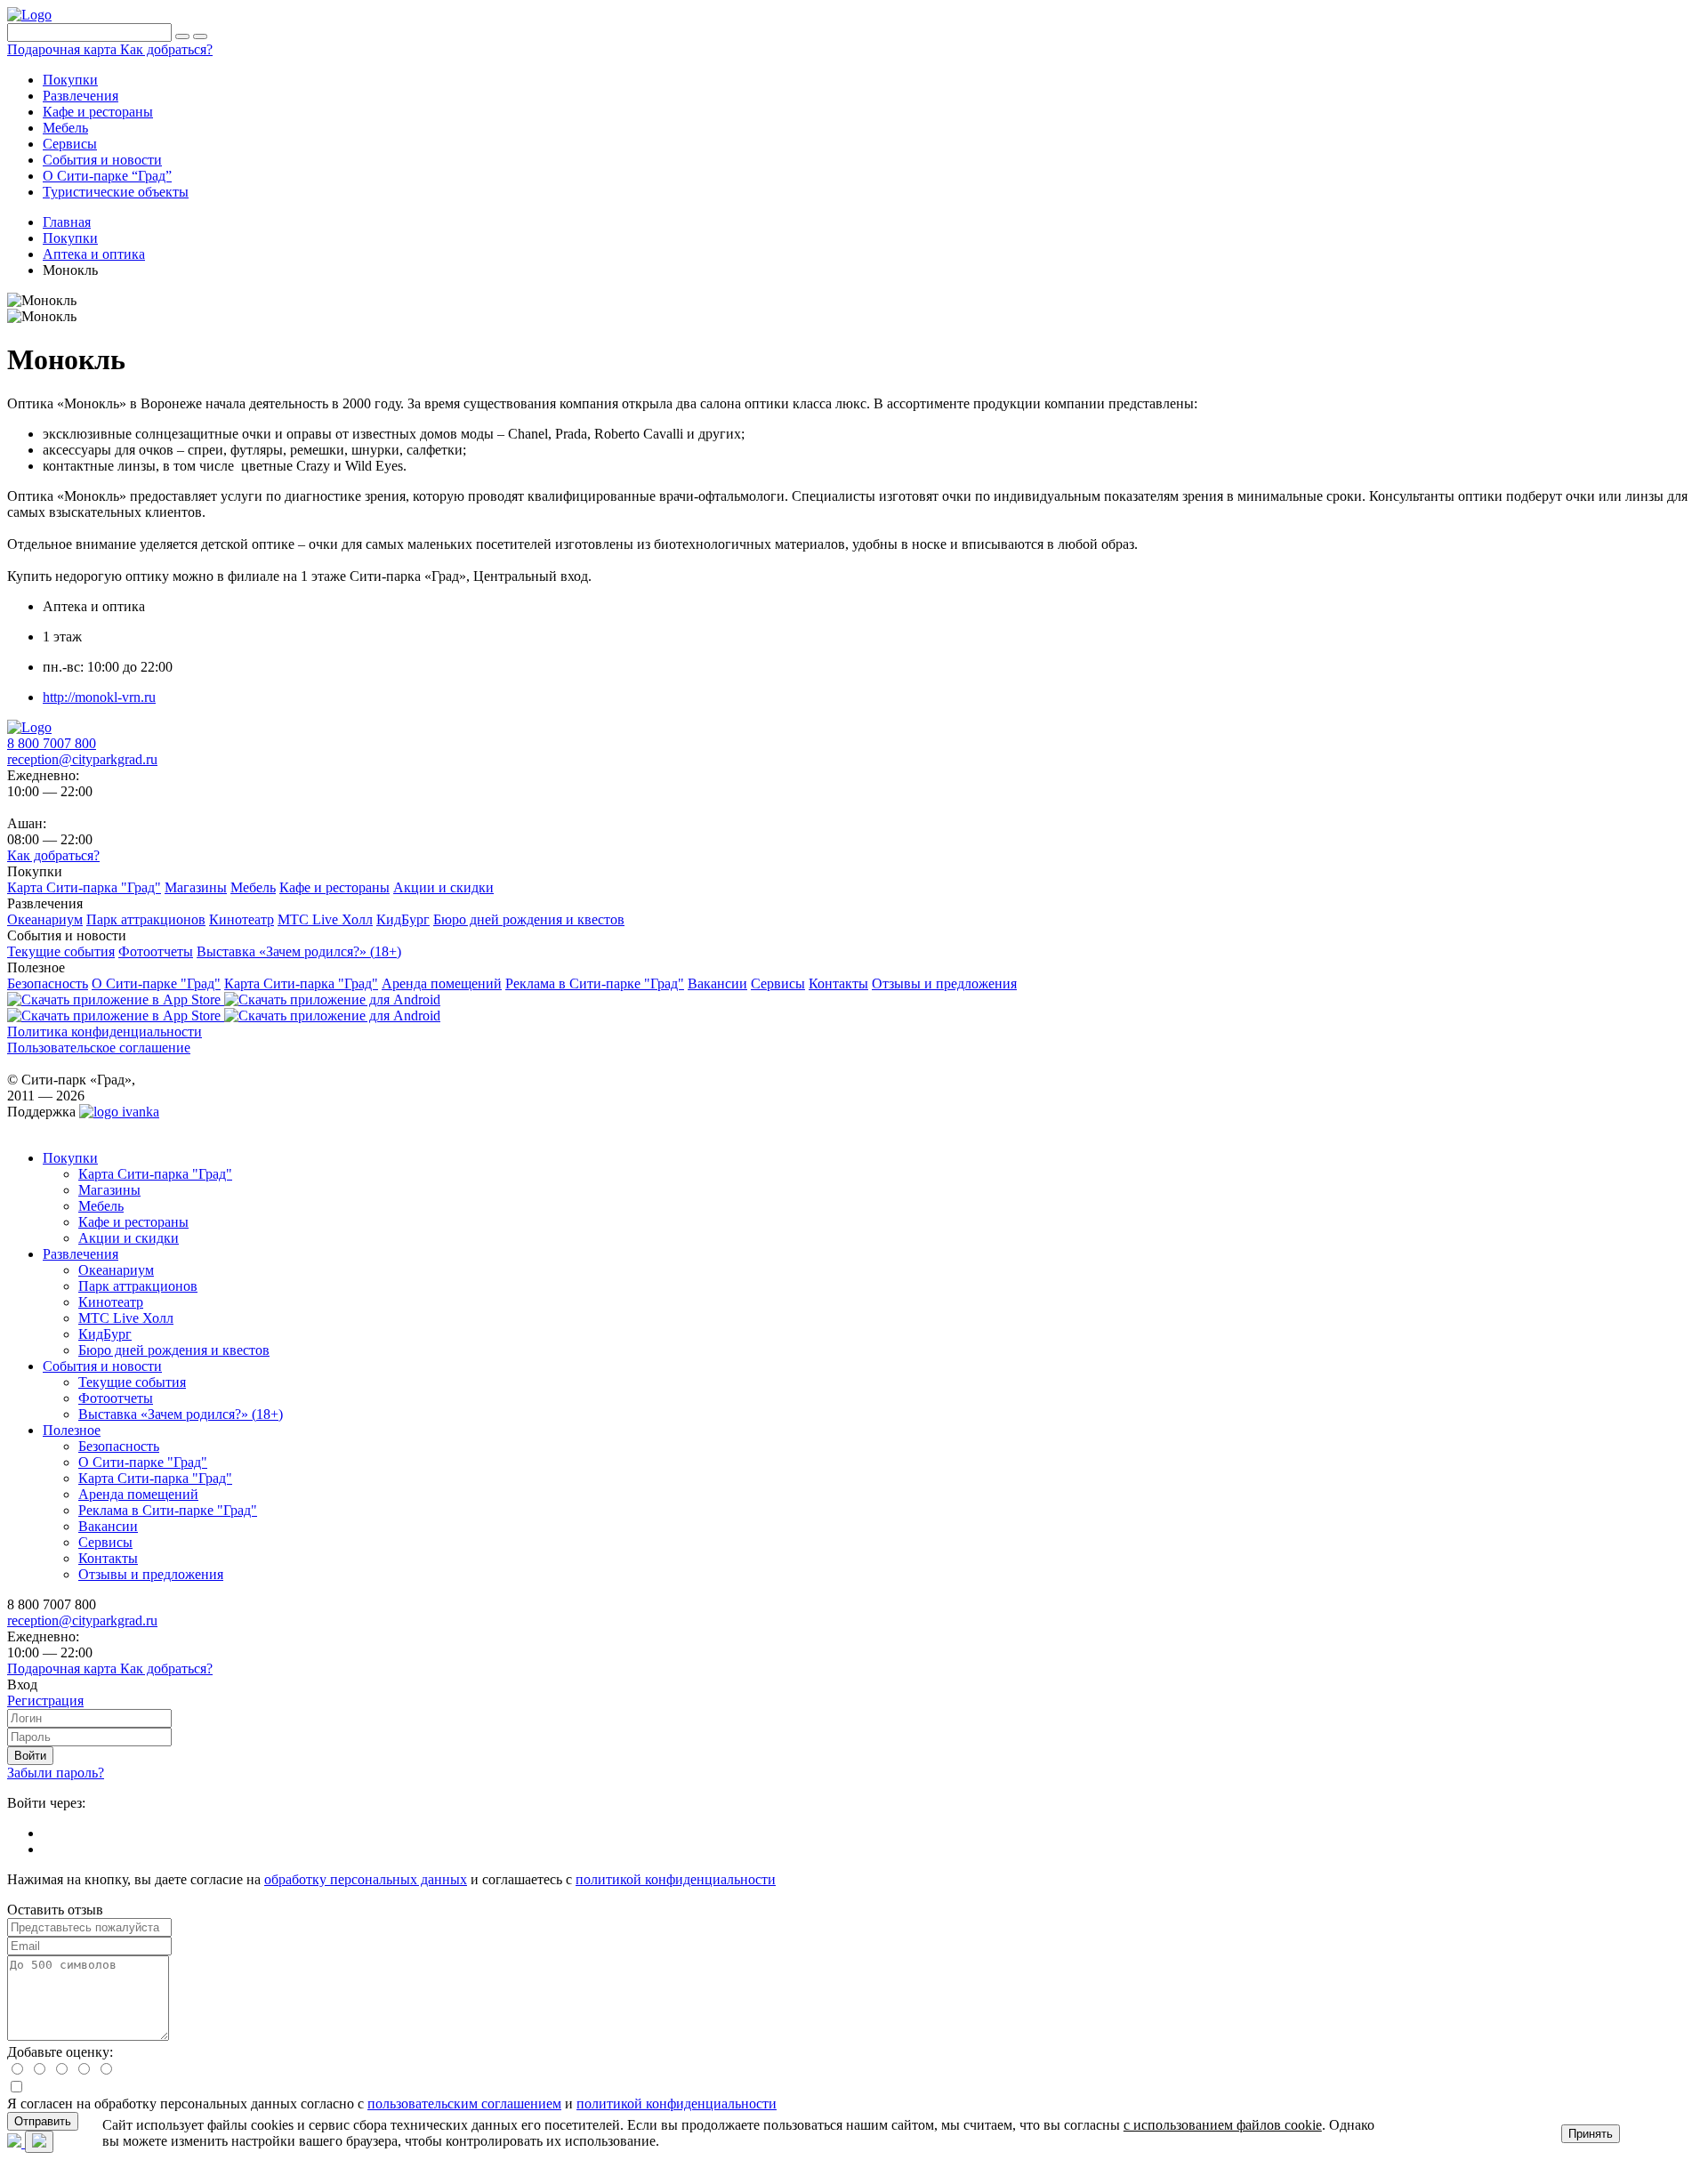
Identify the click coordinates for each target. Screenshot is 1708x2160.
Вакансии (108, 1526)
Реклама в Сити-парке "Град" (168, 1510)
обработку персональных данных (366, 1879)
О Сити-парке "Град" (143, 1462)
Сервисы (105, 1542)
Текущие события (132, 1382)
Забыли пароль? (56, 1773)
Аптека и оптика (94, 254)
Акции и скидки (129, 1238)
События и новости (102, 1366)
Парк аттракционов (138, 1286)
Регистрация (45, 1701)
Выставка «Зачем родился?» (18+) (181, 1414)
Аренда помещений (138, 1494)
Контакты (108, 1558)
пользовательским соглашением (464, 2104)
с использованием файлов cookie (1223, 2125)
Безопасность (119, 1446)
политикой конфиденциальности (676, 1879)
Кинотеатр (111, 1302)
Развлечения (81, 1254)
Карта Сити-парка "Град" (155, 1174)
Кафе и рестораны (133, 1222)
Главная (67, 222)
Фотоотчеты (116, 1398)
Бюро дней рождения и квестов (174, 1350)
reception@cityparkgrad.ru (82, 759)
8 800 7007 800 (52, 743)
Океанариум (116, 1270)
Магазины (109, 1190)
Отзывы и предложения (151, 1574)
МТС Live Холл (126, 1318)
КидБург (105, 1334)
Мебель (101, 1206)
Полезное (72, 1430)
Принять (1591, 2134)
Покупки (70, 238)
